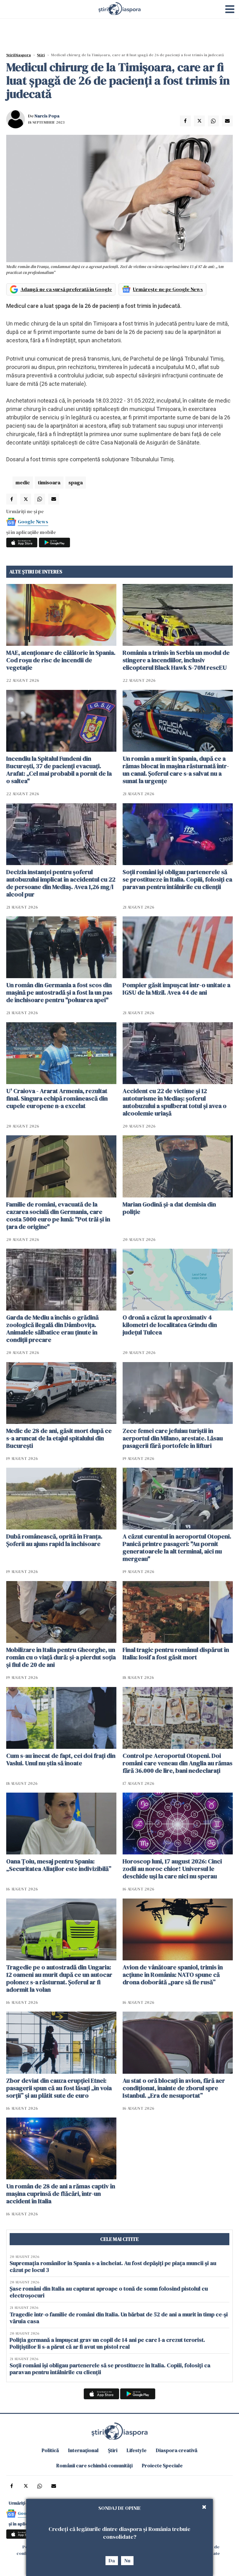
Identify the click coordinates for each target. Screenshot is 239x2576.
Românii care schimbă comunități (94, 2465)
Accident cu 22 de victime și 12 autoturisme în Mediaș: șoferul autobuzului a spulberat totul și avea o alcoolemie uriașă (175, 1102)
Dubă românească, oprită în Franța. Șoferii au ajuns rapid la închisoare (54, 1540)
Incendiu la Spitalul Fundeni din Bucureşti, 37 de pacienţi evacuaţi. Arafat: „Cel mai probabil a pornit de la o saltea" (59, 770)
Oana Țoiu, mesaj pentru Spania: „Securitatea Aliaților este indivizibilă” (59, 1865)
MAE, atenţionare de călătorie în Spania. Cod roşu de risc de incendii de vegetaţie (61, 660)
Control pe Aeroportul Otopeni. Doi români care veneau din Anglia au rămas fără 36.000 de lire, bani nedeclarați (178, 1763)
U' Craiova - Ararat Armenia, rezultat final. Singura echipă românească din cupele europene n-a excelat (57, 1098)
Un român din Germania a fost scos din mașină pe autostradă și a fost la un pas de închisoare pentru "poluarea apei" (59, 992)
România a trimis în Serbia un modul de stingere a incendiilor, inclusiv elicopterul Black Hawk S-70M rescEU (176, 660)
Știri (41, 55)
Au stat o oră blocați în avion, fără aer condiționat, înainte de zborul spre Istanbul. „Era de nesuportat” (174, 2088)
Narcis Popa (47, 116)
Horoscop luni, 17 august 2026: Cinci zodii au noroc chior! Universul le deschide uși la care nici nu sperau (172, 1869)
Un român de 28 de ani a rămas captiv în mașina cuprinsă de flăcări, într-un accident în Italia (61, 2194)
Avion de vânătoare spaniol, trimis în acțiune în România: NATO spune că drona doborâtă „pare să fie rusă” (173, 1975)
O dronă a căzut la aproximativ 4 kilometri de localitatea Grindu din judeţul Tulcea (170, 1325)
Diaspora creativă (177, 2450)
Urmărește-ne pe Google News (168, 289)
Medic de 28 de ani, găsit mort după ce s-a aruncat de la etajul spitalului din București (59, 1438)
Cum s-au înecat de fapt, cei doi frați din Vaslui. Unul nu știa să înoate (61, 1759)
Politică (50, 2450)
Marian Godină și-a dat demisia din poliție (169, 1208)
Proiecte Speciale (162, 2465)
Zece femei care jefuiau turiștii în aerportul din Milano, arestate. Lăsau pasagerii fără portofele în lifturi (173, 1438)
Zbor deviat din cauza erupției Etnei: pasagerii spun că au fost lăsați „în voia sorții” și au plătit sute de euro (59, 2088)
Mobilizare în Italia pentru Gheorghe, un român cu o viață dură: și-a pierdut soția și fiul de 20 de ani (61, 1657)
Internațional (83, 2450)
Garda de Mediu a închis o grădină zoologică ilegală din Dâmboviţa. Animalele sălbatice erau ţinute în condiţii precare (52, 1329)
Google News (33, 522)
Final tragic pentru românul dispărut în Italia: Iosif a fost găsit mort (176, 1653)
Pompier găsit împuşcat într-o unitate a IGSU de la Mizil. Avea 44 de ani (176, 989)
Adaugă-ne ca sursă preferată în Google (66, 289)
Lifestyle (137, 2450)
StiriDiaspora (19, 55)
